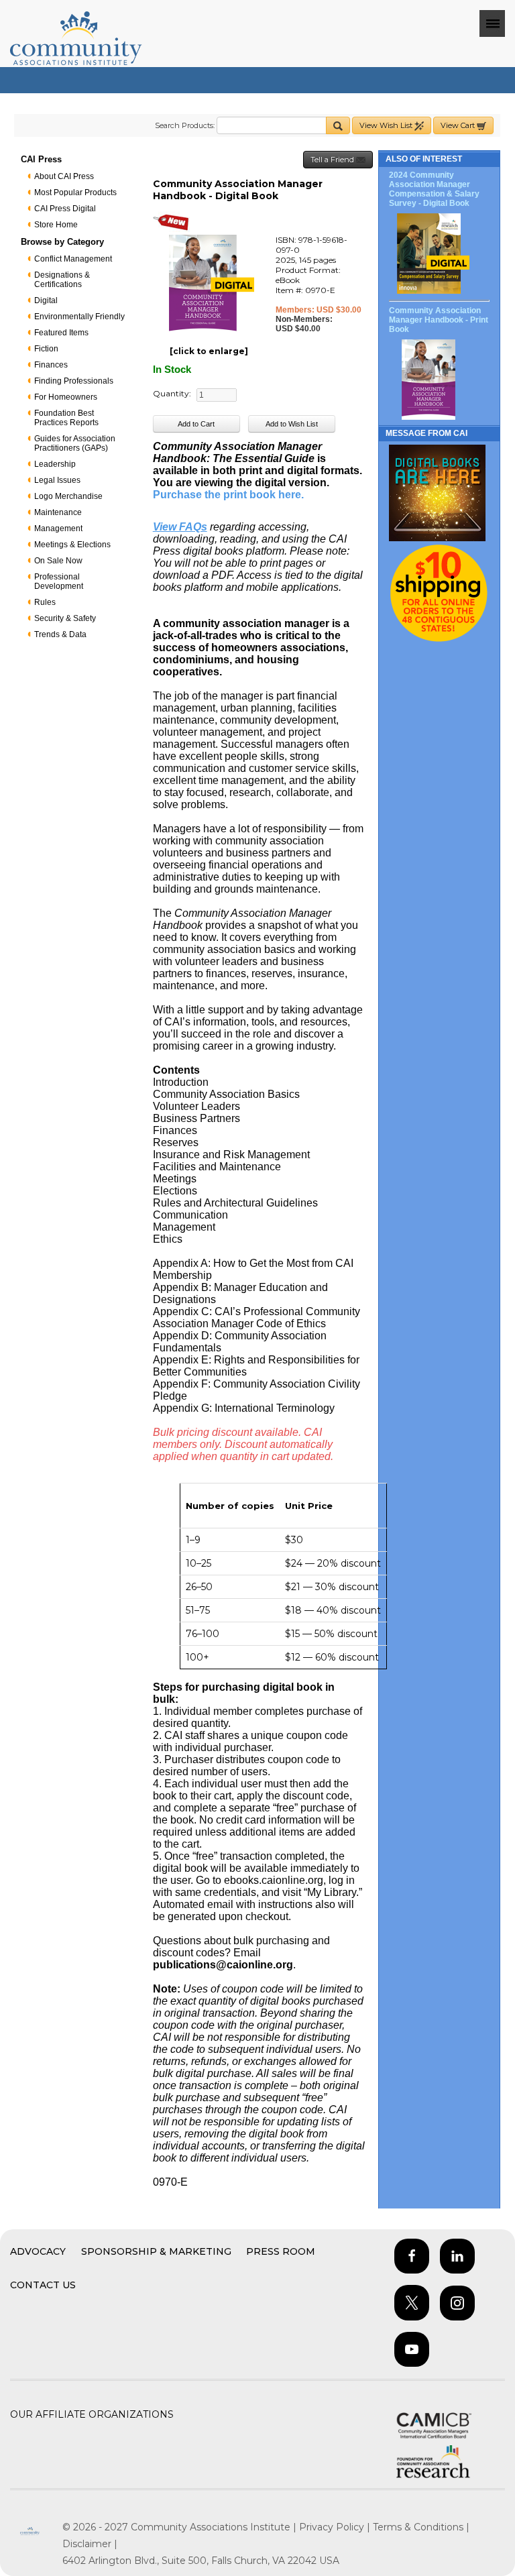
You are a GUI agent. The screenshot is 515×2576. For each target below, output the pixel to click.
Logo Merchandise (68, 496)
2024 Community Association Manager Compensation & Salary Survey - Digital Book (434, 189)
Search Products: (185, 125)
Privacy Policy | (336, 2527)
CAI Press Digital (65, 209)
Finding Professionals (74, 381)
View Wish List (387, 125)
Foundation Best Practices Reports (66, 418)
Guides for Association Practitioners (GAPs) (75, 443)
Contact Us (43, 2285)
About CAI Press (64, 176)
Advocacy (38, 2251)
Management (58, 528)
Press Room (281, 2251)
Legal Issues (57, 480)
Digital (46, 300)
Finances (51, 365)
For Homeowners (66, 397)
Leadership (55, 464)
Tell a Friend (333, 160)
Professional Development (59, 581)
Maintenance (58, 512)
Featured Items (61, 333)
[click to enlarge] (209, 351)
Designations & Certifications (62, 280)
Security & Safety (65, 618)
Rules (45, 602)
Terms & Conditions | (421, 2527)
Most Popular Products (75, 192)
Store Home (56, 225)
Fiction (46, 349)
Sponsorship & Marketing (156, 2251)
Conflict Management (73, 259)
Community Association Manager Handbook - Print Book (439, 320)
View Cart (459, 125)
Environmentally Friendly (79, 317)
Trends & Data (60, 634)
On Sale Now (58, 561)
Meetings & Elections (72, 545)
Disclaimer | (90, 2544)
